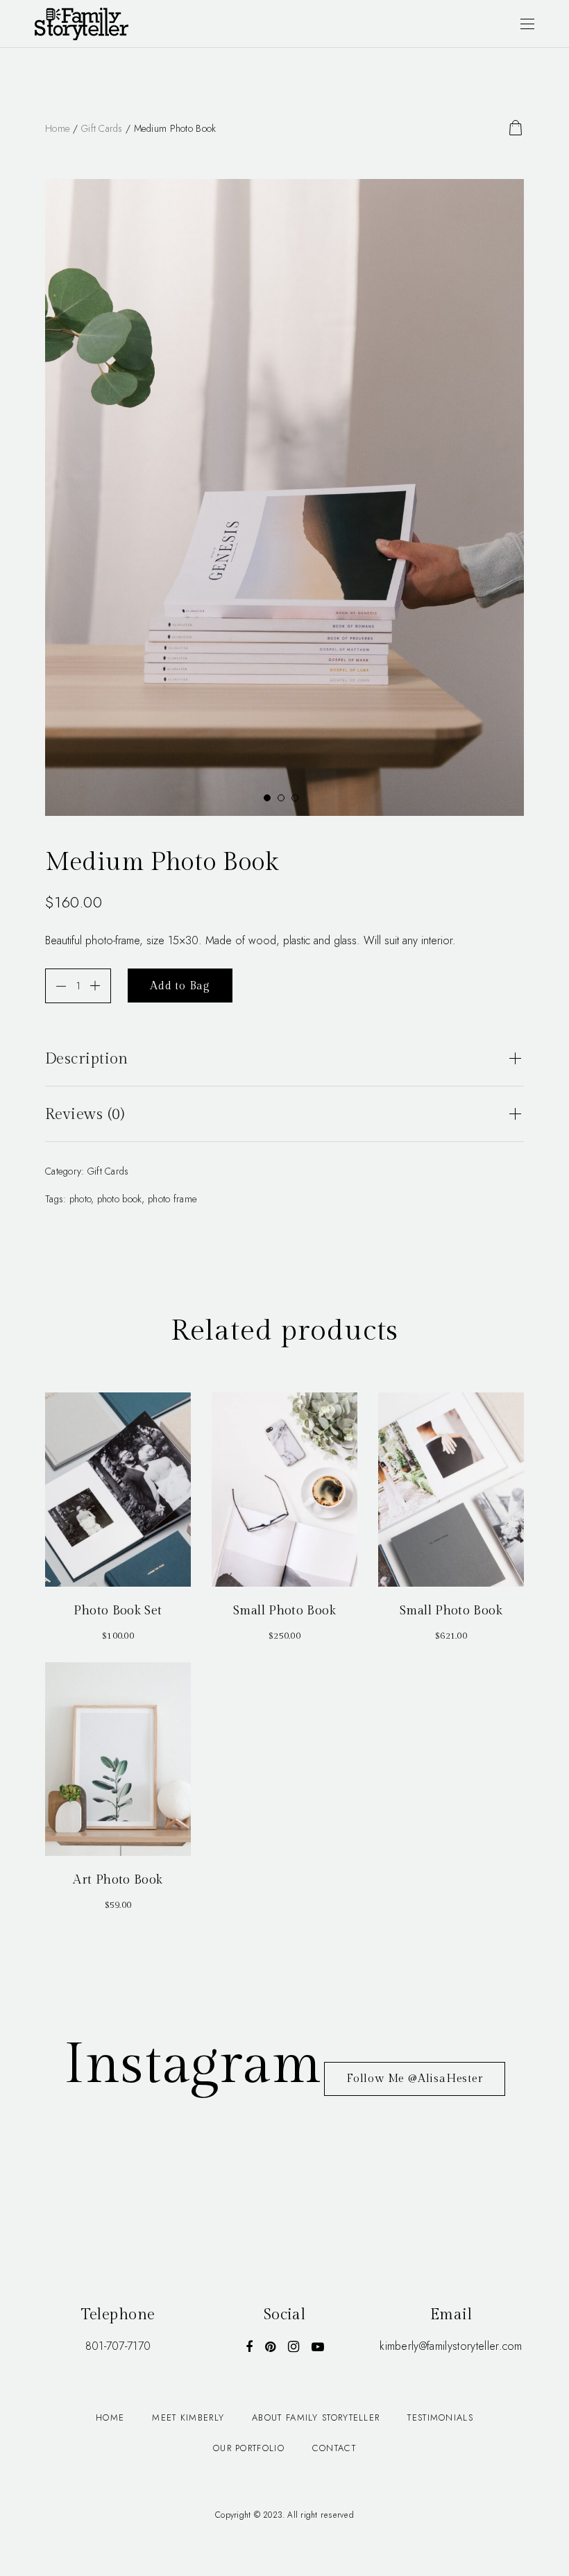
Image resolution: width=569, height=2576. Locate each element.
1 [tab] (271, 801)
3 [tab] (298, 801)
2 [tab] (284, 801)
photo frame (172, 1199)
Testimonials (440, 2417)
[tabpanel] (284, 497)
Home (58, 128)
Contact (334, 2448)
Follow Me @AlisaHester (415, 2079)
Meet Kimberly (188, 2417)
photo (80, 1199)
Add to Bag (180, 986)
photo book (120, 1199)
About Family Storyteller (316, 2417)
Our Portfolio (249, 2448)
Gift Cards (102, 128)
